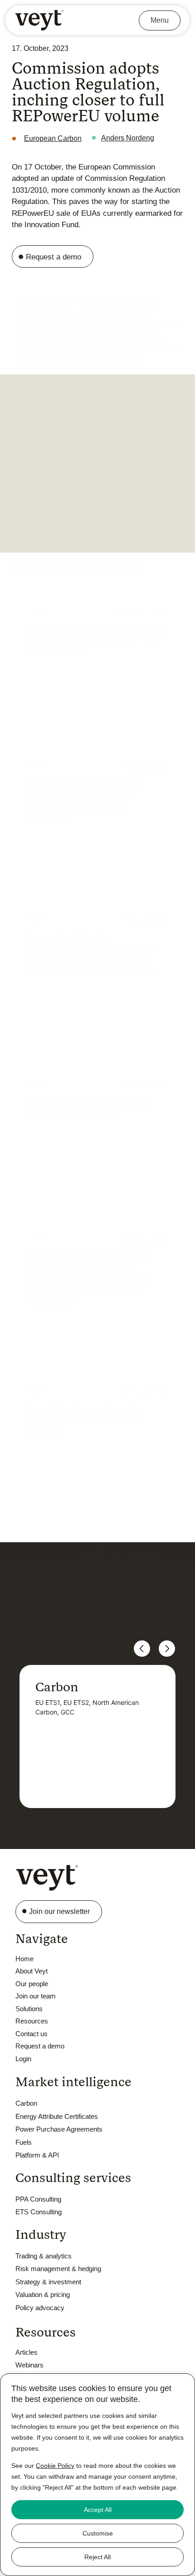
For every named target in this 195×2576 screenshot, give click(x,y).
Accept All (98, 2510)
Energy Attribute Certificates (57, 2116)
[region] (97, 2475)
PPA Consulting (38, 2199)
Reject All (97, 2557)
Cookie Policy (55, 2466)
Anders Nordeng (128, 138)
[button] (92, 1533)
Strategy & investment (48, 2282)
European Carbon (53, 138)
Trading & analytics (44, 2256)
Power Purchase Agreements (59, 2129)
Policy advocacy (40, 2308)
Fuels (24, 2142)
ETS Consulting (39, 2212)
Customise (98, 2533)
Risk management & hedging (58, 2269)
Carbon (26, 2103)
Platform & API (37, 2155)
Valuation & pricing (43, 2294)
